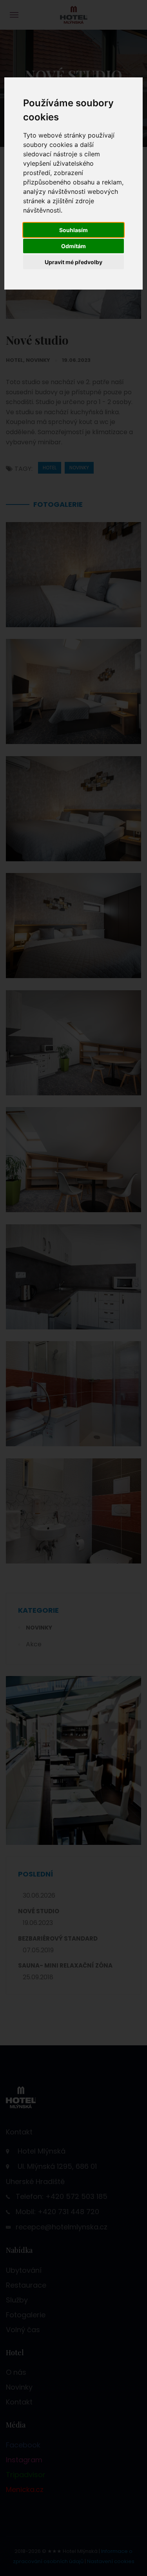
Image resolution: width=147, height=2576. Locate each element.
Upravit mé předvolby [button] (73, 262)
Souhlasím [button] (73, 230)
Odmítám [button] (73, 246)
